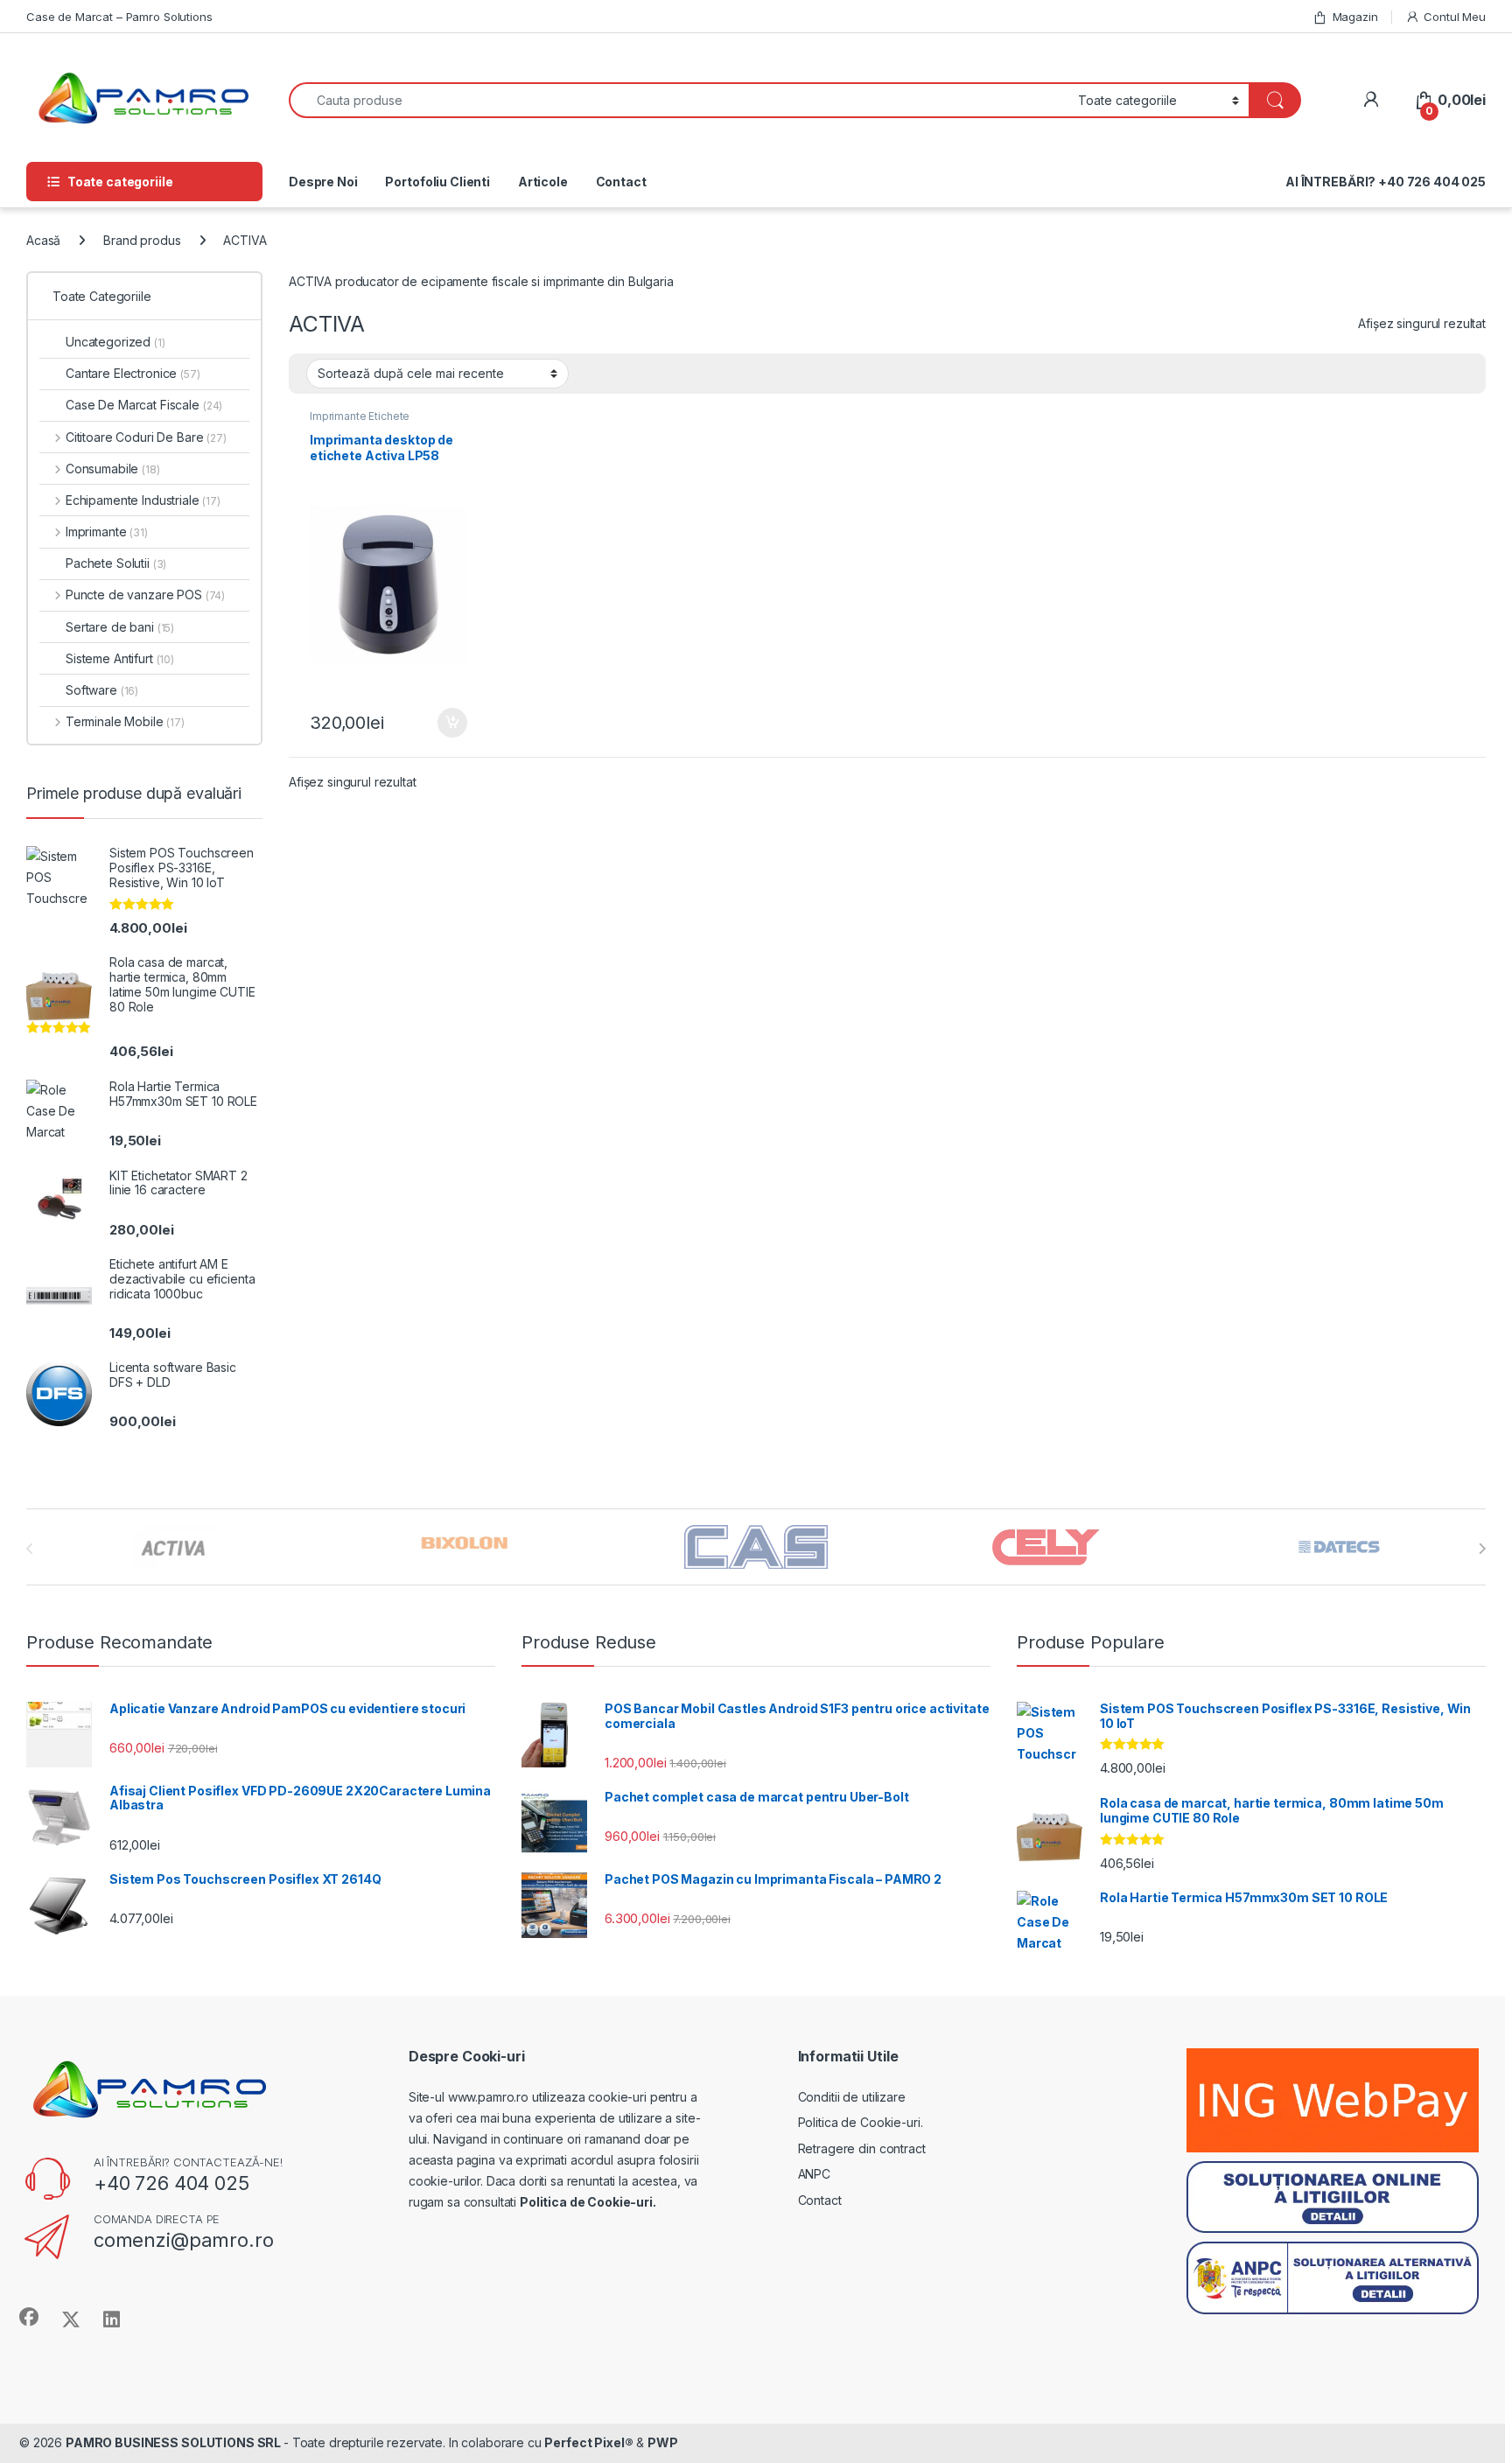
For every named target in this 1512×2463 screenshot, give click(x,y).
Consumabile (113, 469)
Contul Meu (1455, 17)
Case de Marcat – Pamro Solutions (119, 17)
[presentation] (1482, 1549)
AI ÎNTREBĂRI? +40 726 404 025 (1386, 182)
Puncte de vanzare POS (145, 595)
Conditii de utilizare (852, 2097)
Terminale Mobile (125, 721)
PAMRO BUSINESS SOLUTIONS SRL (175, 2442)
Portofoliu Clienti (437, 182)
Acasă (43, 240)
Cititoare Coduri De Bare (146, 437)
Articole (543, 182)
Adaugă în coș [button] (445, 723)
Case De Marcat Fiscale (144, 405)
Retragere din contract (862, 2148)
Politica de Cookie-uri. (861, 2122)
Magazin (1355, 17)
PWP (663, 2442)
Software (102, 690)
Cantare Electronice (133, 373)
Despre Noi (323, 182)
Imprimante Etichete (360, 416)
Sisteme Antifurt (120, 658)
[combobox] (679, 100)
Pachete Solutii (116, 563)
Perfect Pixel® (588, 2442)
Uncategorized (115, 342)
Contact (621, 182)
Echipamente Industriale (143, 500)
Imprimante (107, 532)
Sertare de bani (120, 627)
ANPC (814, 2174)
